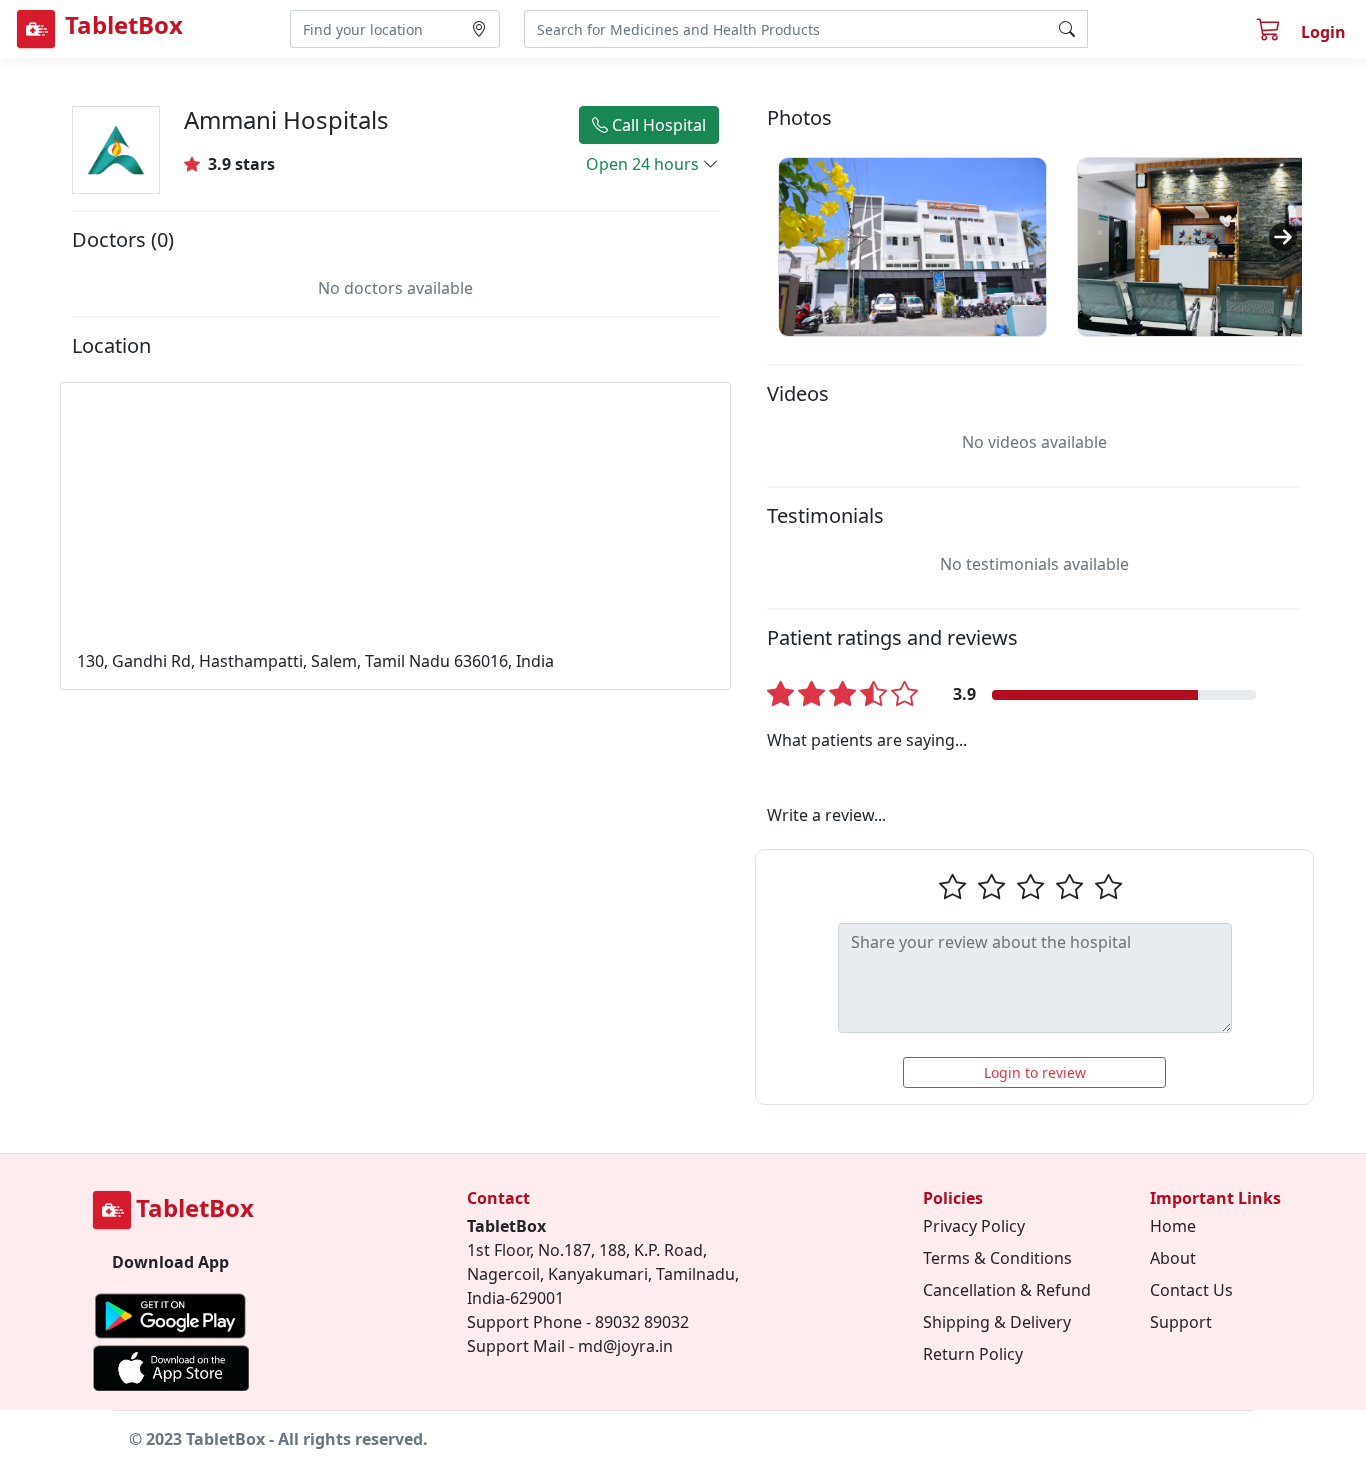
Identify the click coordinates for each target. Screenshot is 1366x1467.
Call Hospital (657, 125)
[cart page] (1271, 32)
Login (1323, 32)
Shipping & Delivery (997, 1322)
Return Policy (973, 1354)
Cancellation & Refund (1007, 1290)
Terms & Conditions (997, 1258)
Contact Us (1191, 1290)
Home (1173, 1226)
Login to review (1035, 1072)
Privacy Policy (974, 1226)
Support (1181, 1322)
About (1173, 1258)
